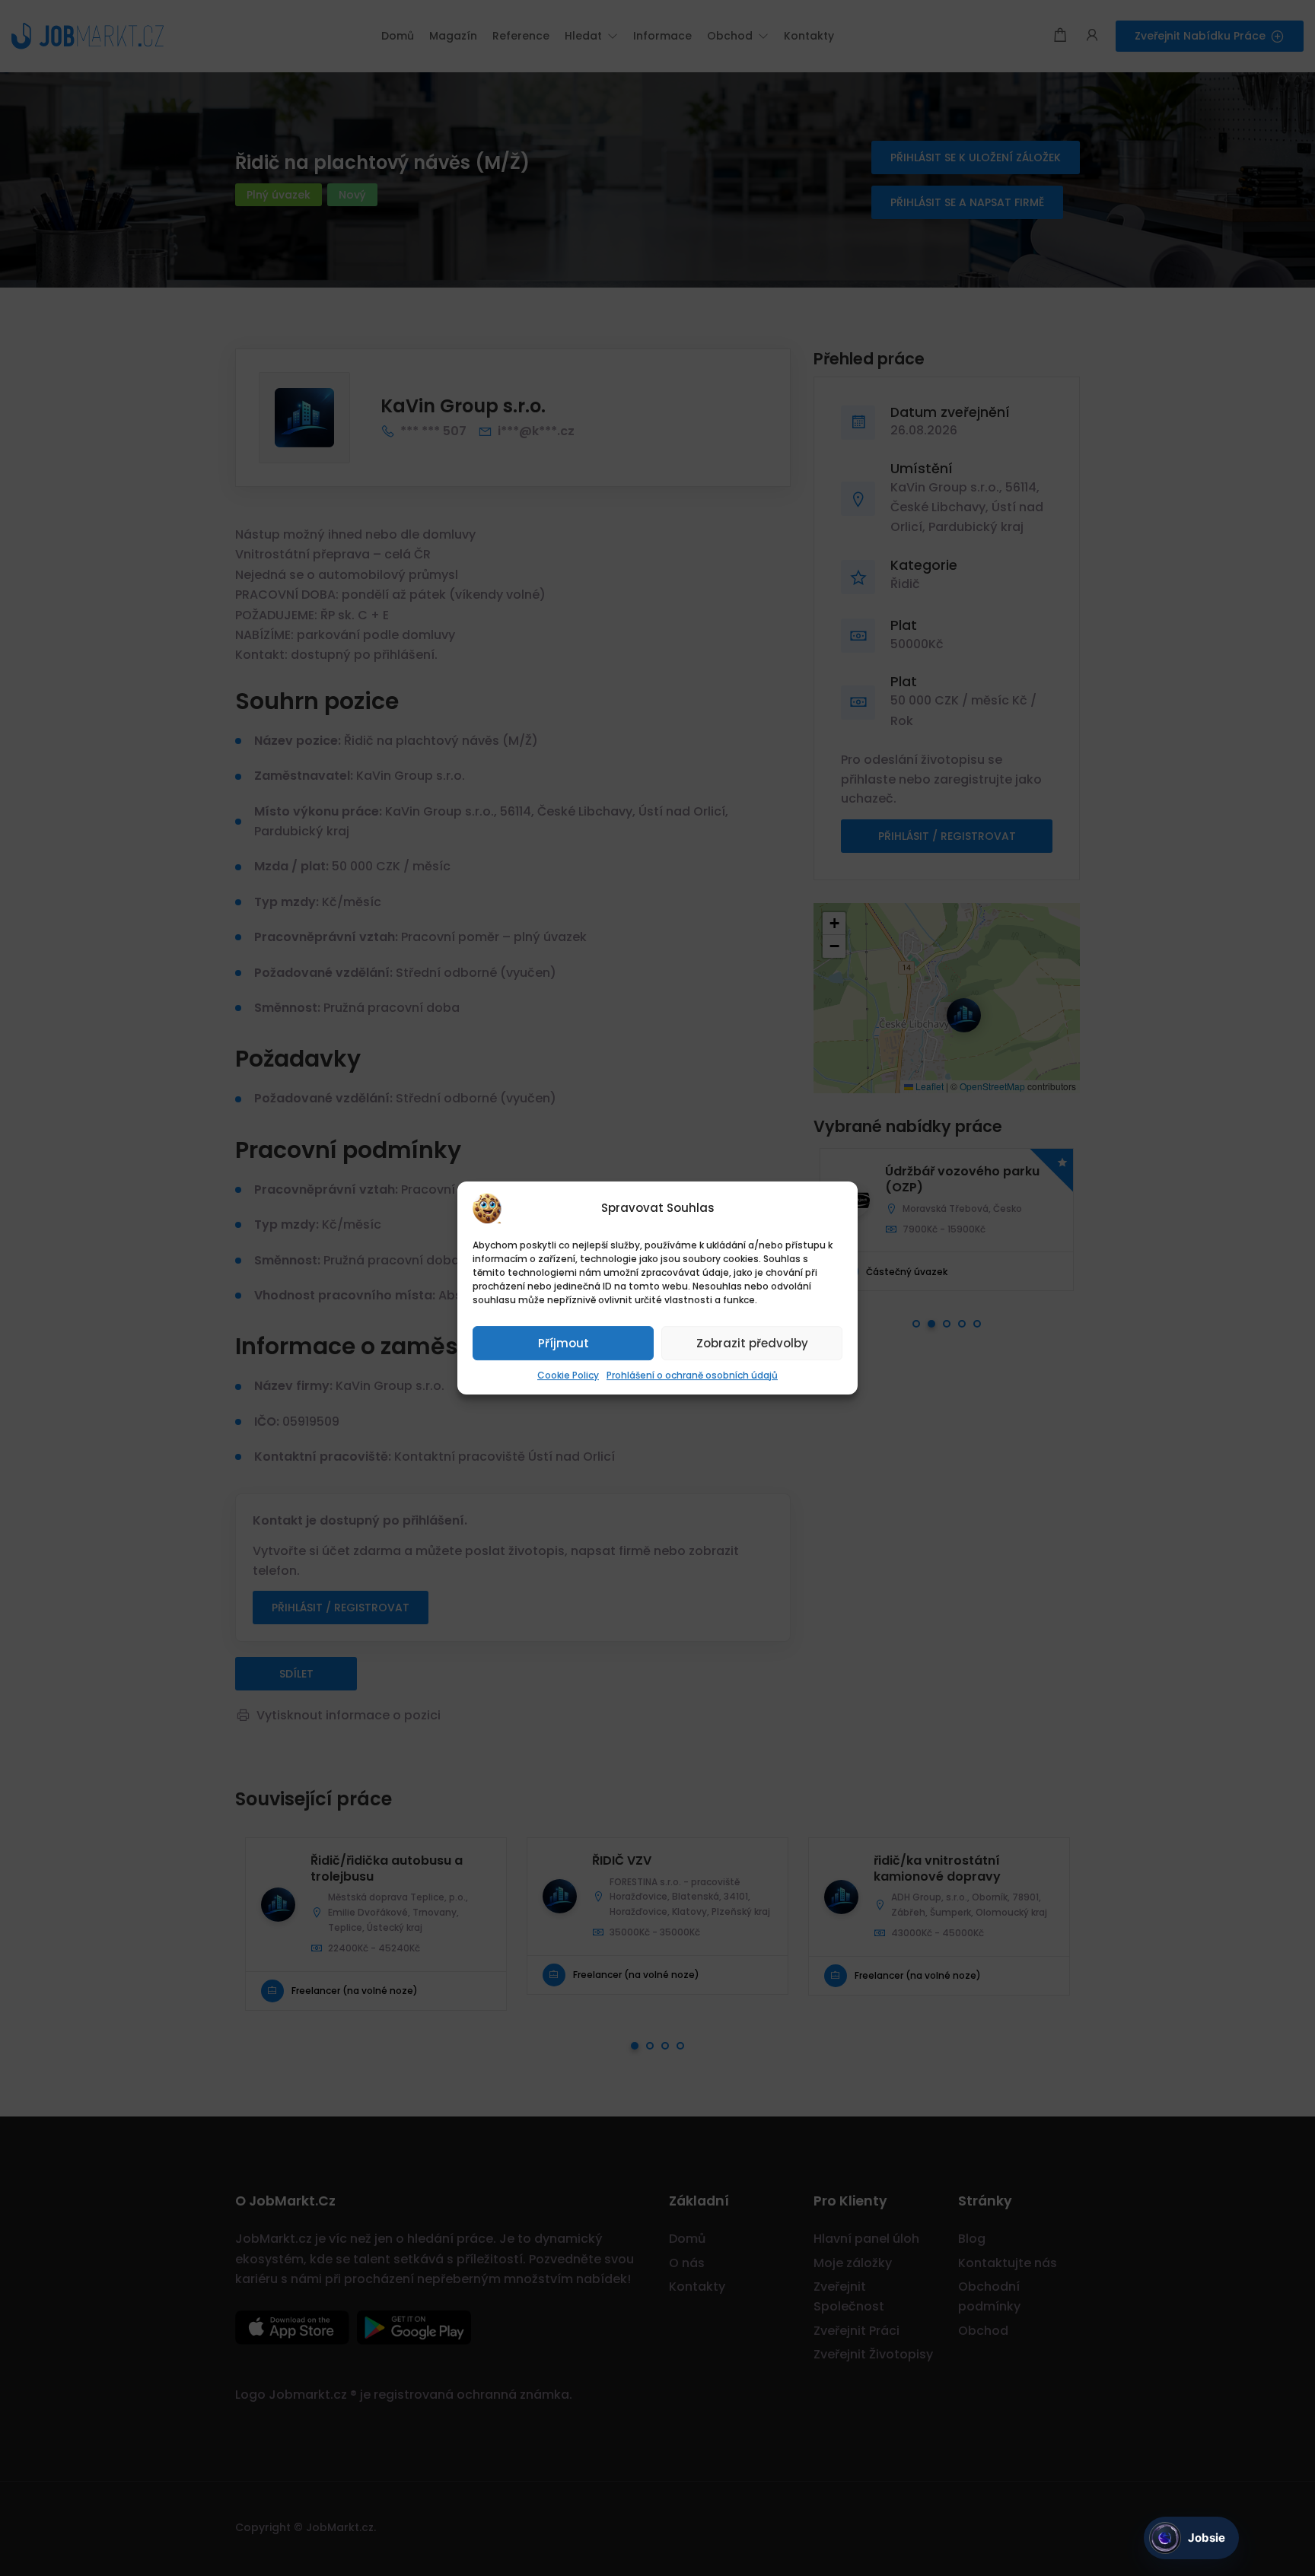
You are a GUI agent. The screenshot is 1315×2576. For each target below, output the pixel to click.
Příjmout (564, 1343)
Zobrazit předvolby (752, 1343)
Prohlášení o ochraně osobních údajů (692, 1375)
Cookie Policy (568, 1375)
